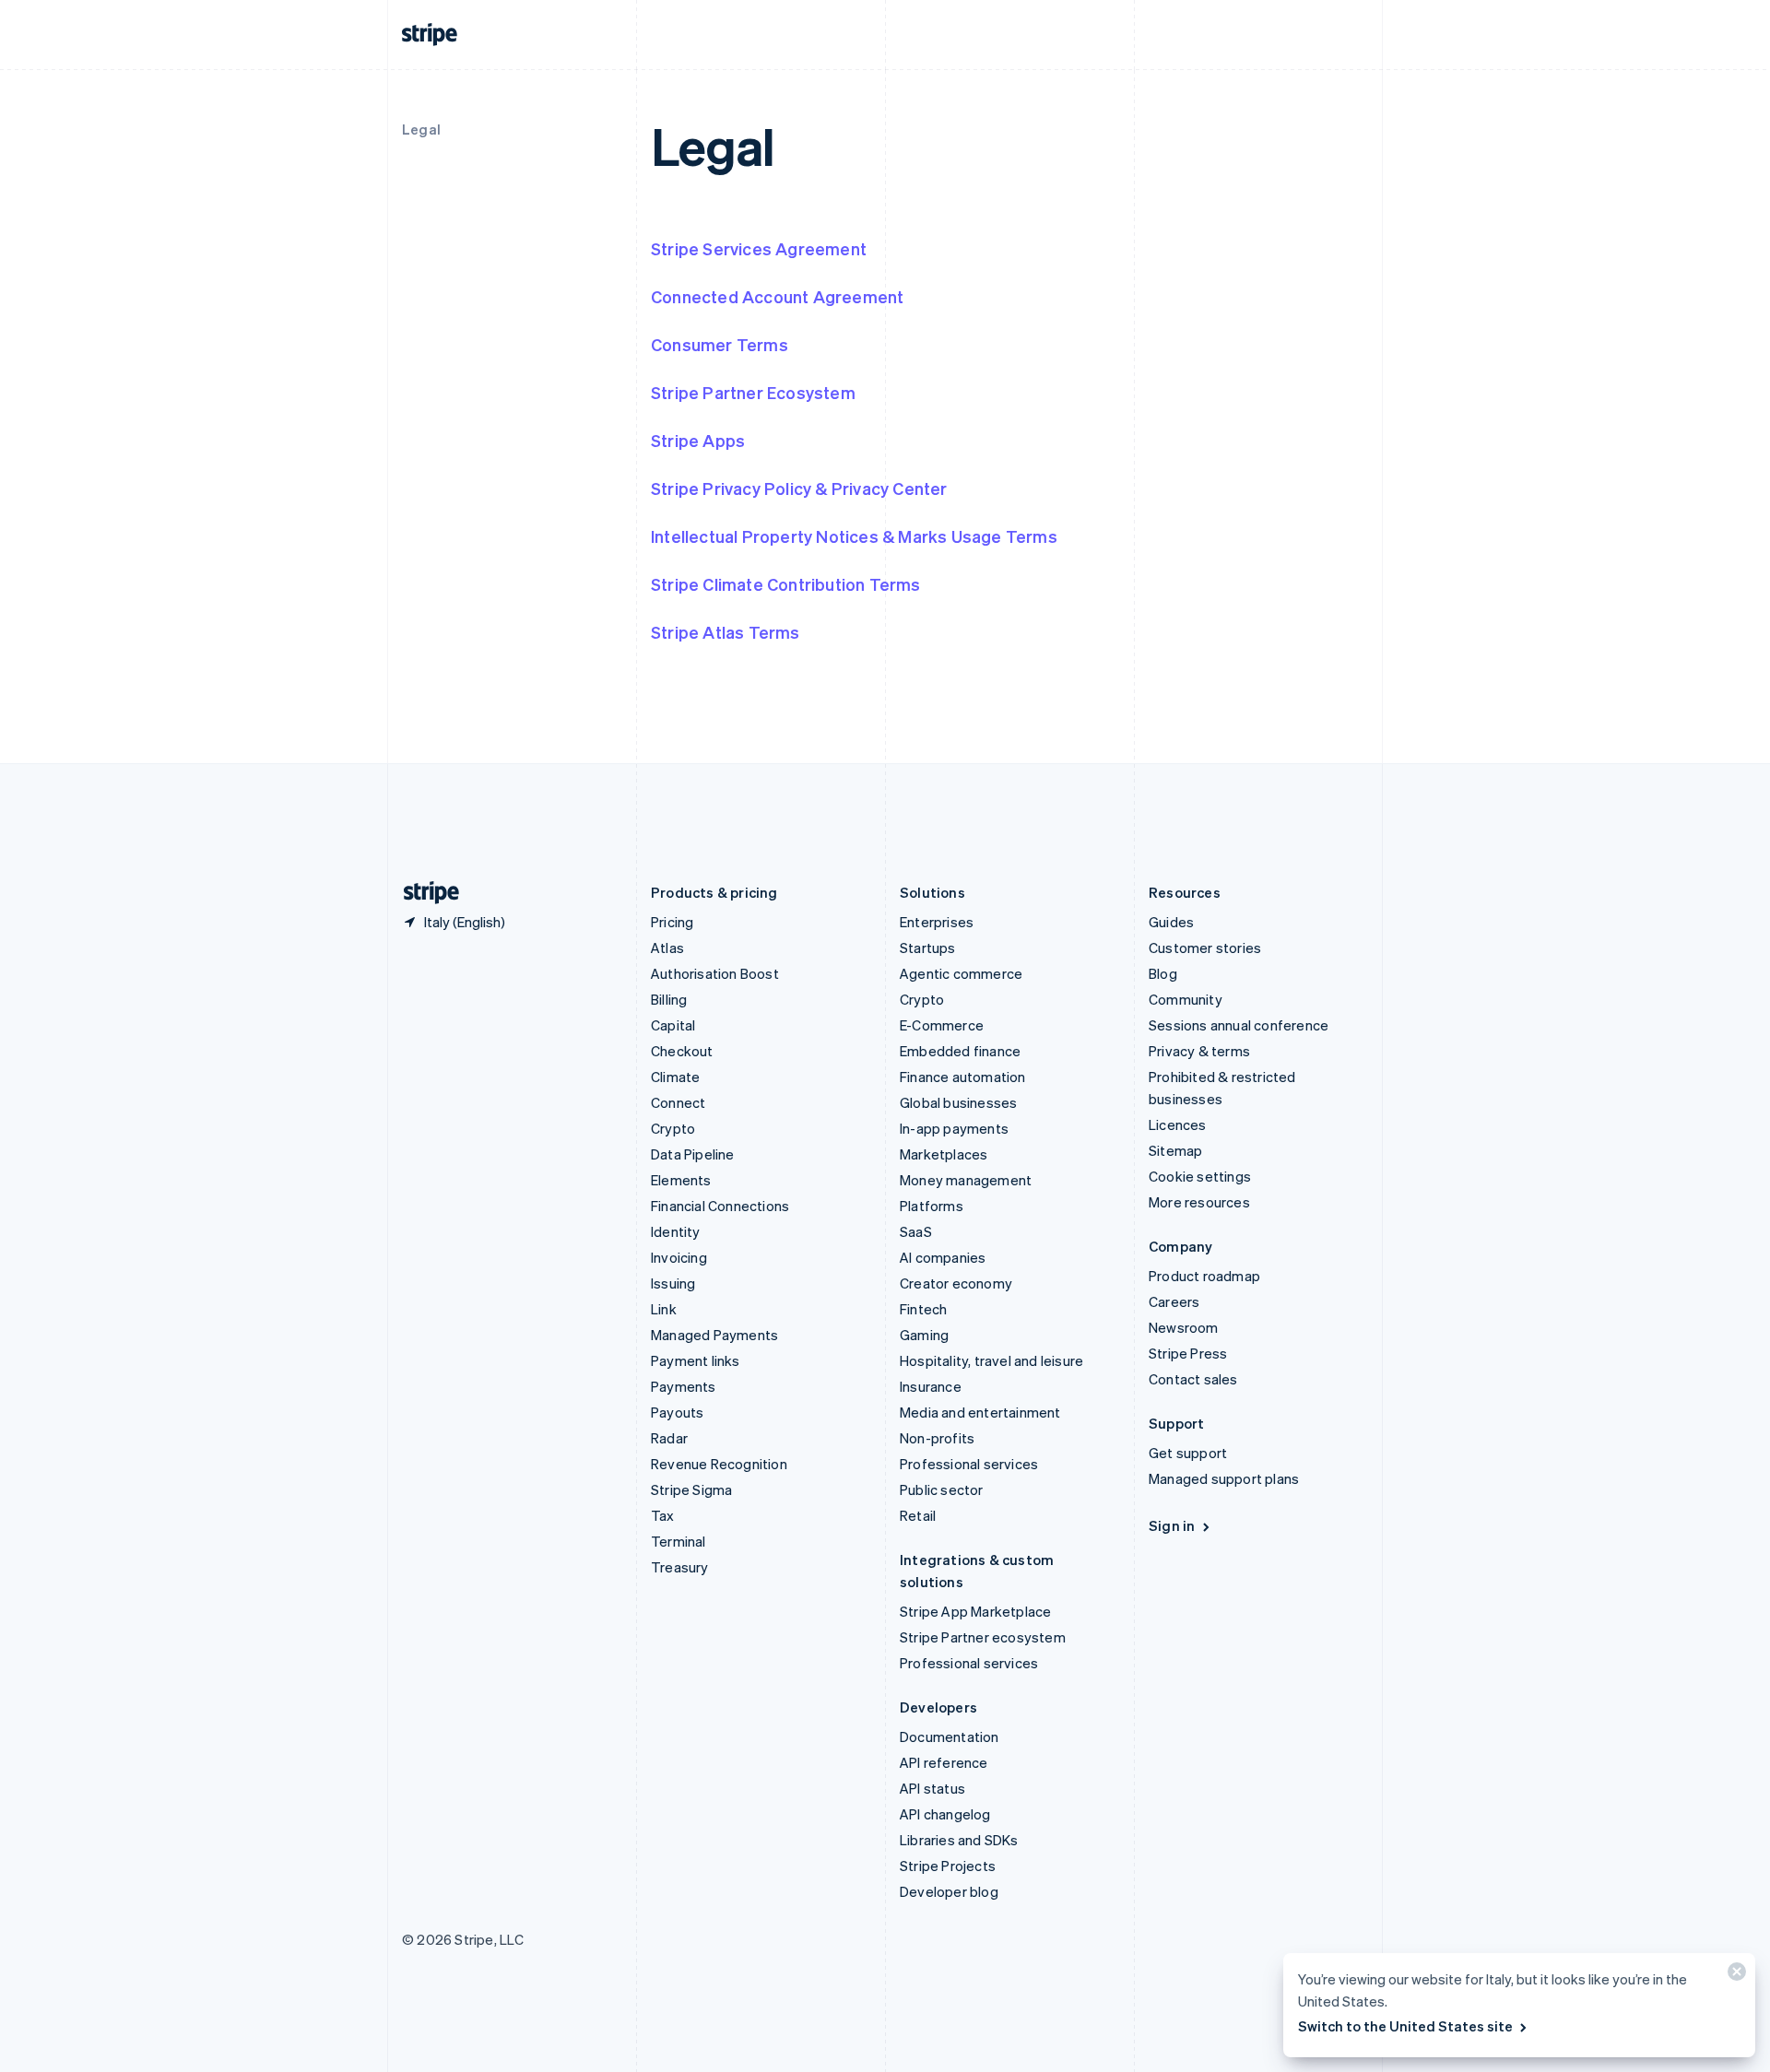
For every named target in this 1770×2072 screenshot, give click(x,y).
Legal (421, 129)
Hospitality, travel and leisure (991, 1360)
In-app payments (954, 1128)
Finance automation (963, 1077)
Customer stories (1205, 948)
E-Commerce (942, 1025)
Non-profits (937, 1438)
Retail (918, 1515)
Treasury (680, 1567)
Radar (669, 1438)
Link (664, 1309)
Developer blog (949, 1891)
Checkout (682, 1051)
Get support (1188, 1453)
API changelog (945, 1814)
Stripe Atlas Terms (726, 632)
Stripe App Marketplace (975, 1611)
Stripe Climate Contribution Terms (786, 584)
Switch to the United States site (1405, 2026)
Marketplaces (944, 1154)
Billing (669, 999)
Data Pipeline (693, 1154)
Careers (1174, 1301)
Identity (676, 1231)
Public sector (942, 1489)
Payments (684, 1386)
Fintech (923, 1309)
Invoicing (679, 1257)
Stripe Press (1188, 1353)
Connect (678, 1102)
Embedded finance (960, 1051)
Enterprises (937, 922)
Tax (663, 1515)
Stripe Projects (948, 1866)
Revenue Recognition (719, 1464)
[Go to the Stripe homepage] (424, 893)
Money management (966, 1180)
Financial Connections (720, 1206)
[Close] (1734, 1976)
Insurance (931, 1386)
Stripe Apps (698, 440)
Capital (673, 1025)
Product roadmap (1204, 1276)
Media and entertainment (980, 1412)
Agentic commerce (961, 973)
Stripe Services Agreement (759, 248)
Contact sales (1193, 1379)
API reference (944, 1762)
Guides (1171, 922)
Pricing (672, 922)
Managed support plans (1224, 1478)
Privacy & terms (1199, 1051)
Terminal (678, 1541)
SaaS (916, 1231)
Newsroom (1184, 1327)
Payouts (677, 1412)
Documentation (950, 1736)
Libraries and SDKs (959, 1840)
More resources (1199, 1202)
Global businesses (958, 1102)
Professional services (969, 1464)
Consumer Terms (720, 344)
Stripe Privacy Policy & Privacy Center (799, 488)
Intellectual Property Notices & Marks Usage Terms (854, 536)
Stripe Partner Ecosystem (753, 392)
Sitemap (1175, 1150)
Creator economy (956, 1283)
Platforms (932, 1206)
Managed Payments (714, 1335)
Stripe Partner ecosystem (983, 1637)
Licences (1178, 1124)
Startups (928, 948)
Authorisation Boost (715, 973)
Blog (1163, 973)
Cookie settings (1200, 1176)
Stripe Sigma (691, 1489)
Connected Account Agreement (777, 296)
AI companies (943, 1257)
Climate (675, 1077)
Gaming (924, 1335)
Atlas (667, 948)
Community (1186, 999)
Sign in (1172, 1525)
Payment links (696, 1360)
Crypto (673, 1128)
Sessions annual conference (1239, 1025)
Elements (681, 1180)
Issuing (673, 1283)
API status (932, 1788)
